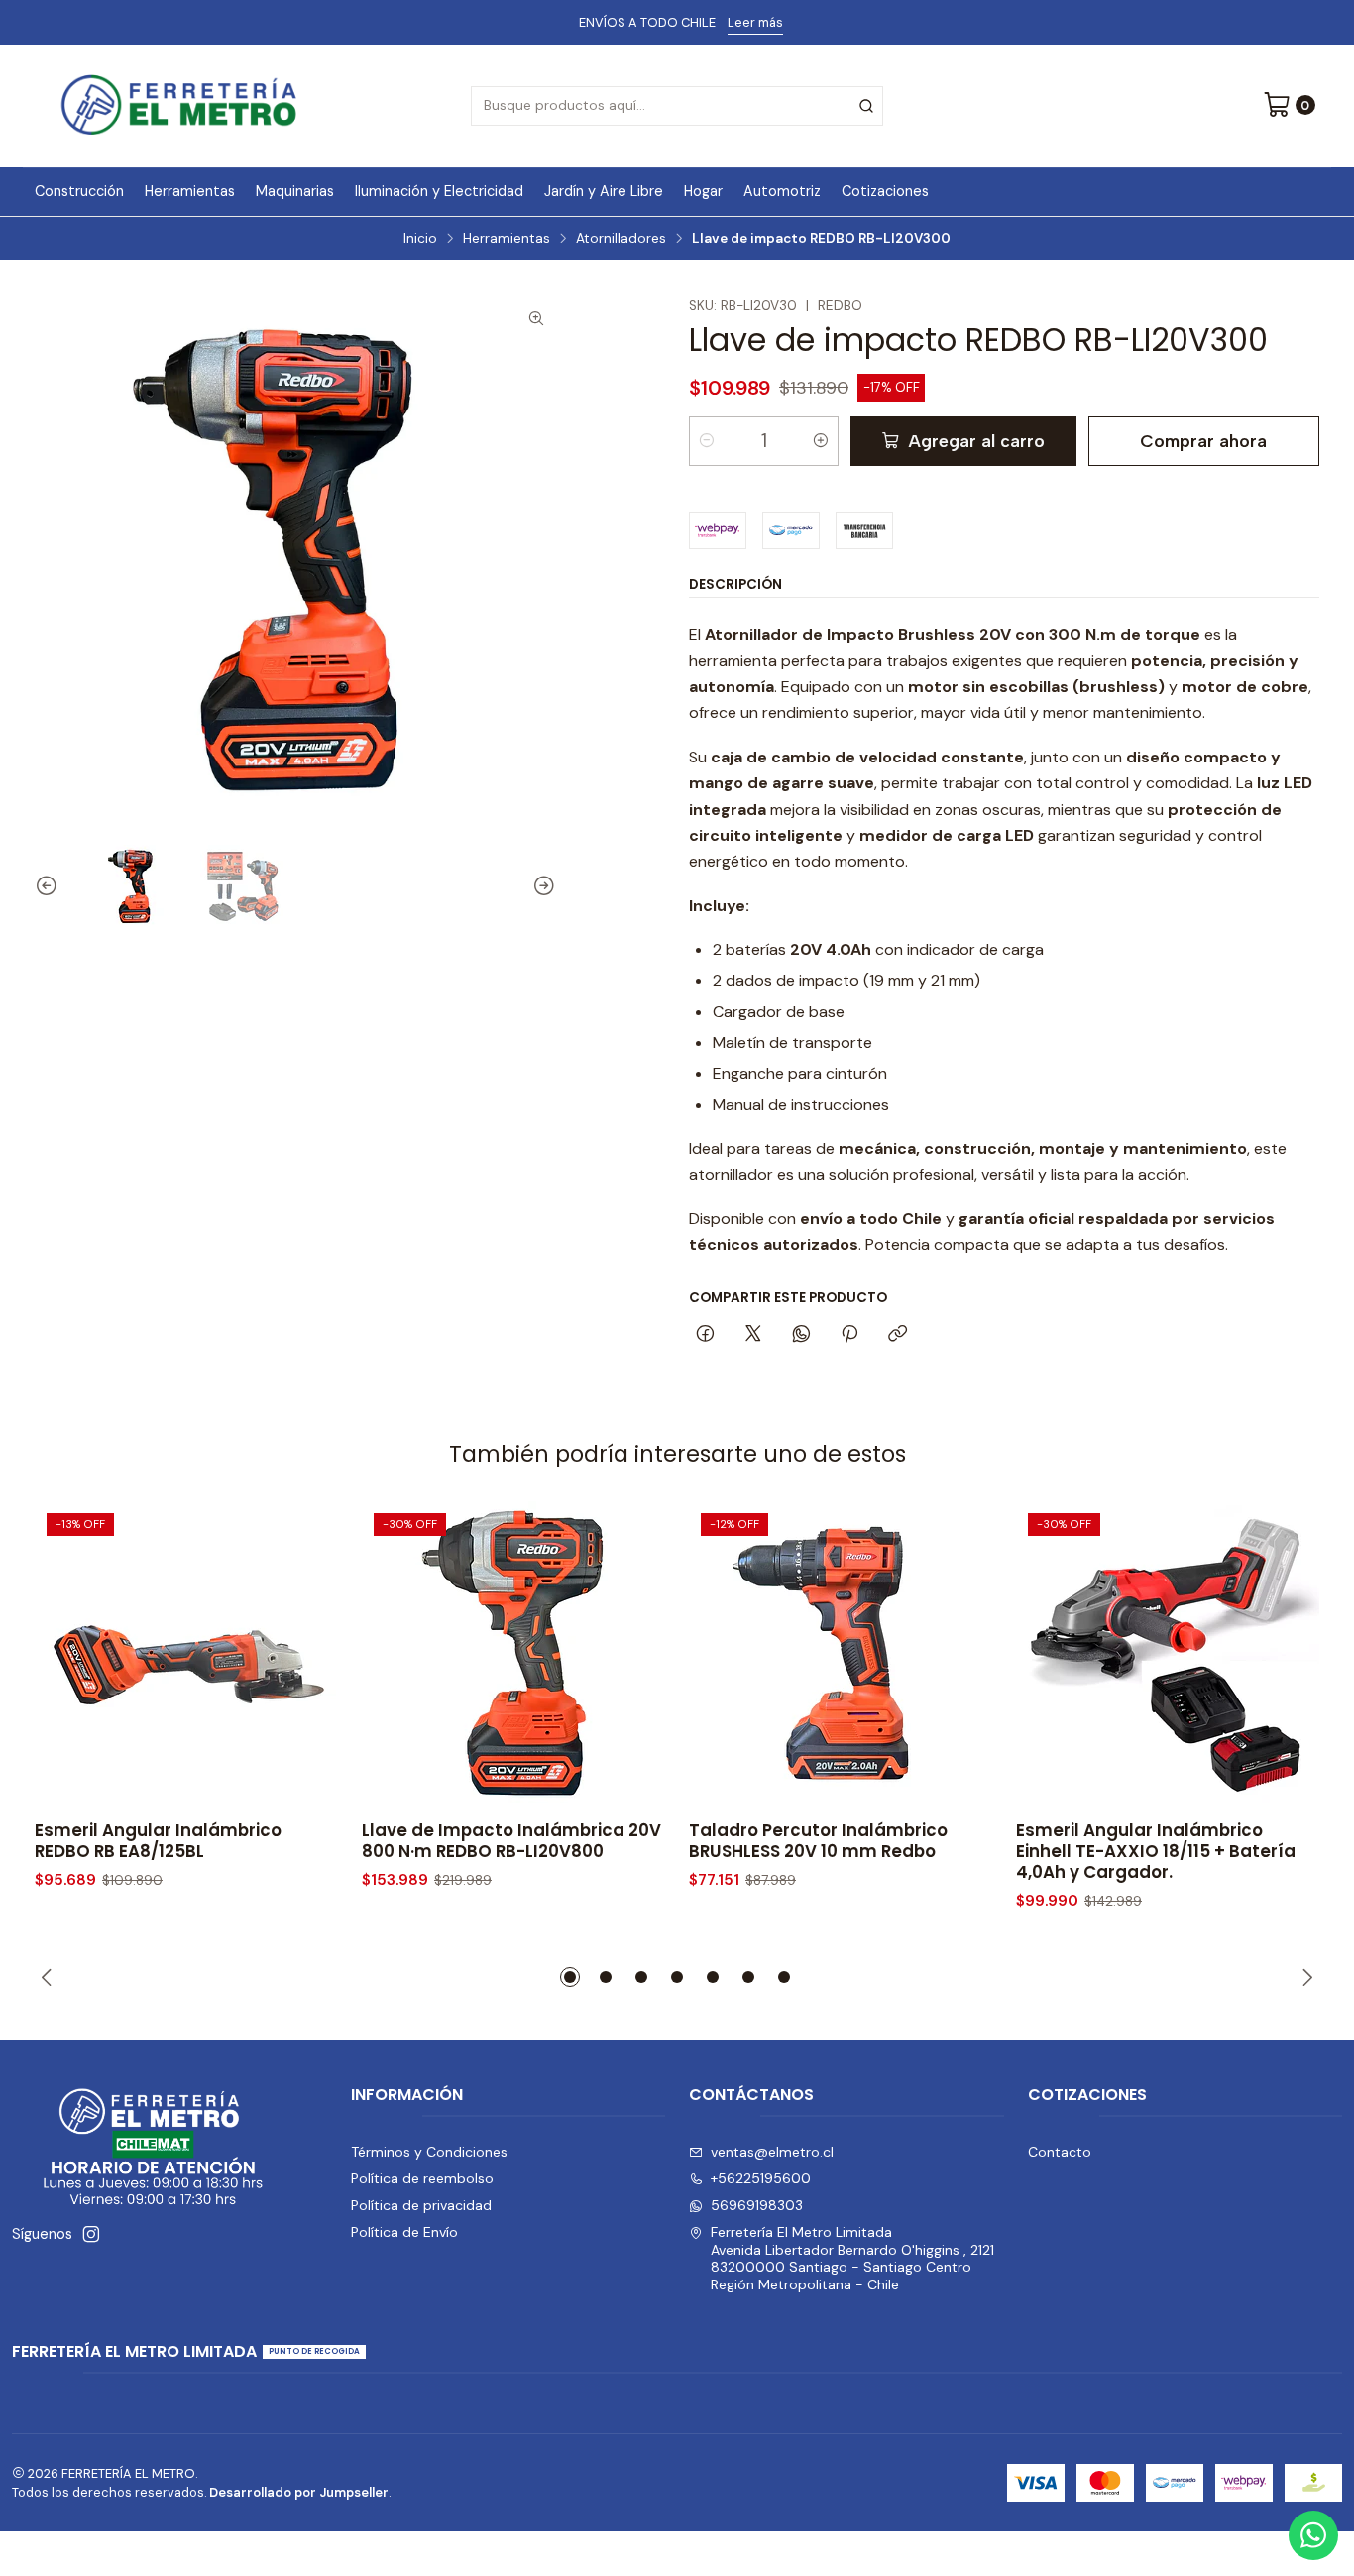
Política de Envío (404, 2232)
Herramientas (190, 191)
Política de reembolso (422, 2178)
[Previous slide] (50, 886)
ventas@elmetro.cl (772, 2152)
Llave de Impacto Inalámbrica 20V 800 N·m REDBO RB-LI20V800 (511, 1841)
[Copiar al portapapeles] (898, 1335)
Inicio (420, 239)
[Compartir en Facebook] (705, 1335)
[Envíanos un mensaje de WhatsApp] (1313, 2535)
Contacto (1060, 2152)
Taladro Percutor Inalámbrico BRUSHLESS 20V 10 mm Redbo (818, 1841)
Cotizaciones (885, 191)
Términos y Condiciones (429, 2152)
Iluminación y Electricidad (439, 191)
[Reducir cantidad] (707, 441)
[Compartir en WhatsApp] (801, 1335)
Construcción (79, 191)
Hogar (703, 191)
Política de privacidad (421, 2205)
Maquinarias (295, 191)
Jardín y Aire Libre (604, 191)
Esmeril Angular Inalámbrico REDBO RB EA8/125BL (158, 1841)
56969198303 (757, 2205)
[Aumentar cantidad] (821, 441)
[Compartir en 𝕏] (753, 1335)
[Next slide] (541, 886)
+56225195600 (761, 2178)
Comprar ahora (1203, 441)
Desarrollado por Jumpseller (299, 2492)
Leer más (755, 22)
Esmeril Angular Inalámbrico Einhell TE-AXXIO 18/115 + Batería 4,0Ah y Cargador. (1156, 1852)
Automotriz (782, 191)
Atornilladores (621, 239)
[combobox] (677, 106)
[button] (570, 1977)
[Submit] (866, 106)
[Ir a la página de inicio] (179, 106)
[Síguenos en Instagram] (91, 2234)
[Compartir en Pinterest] (849, 1335)
